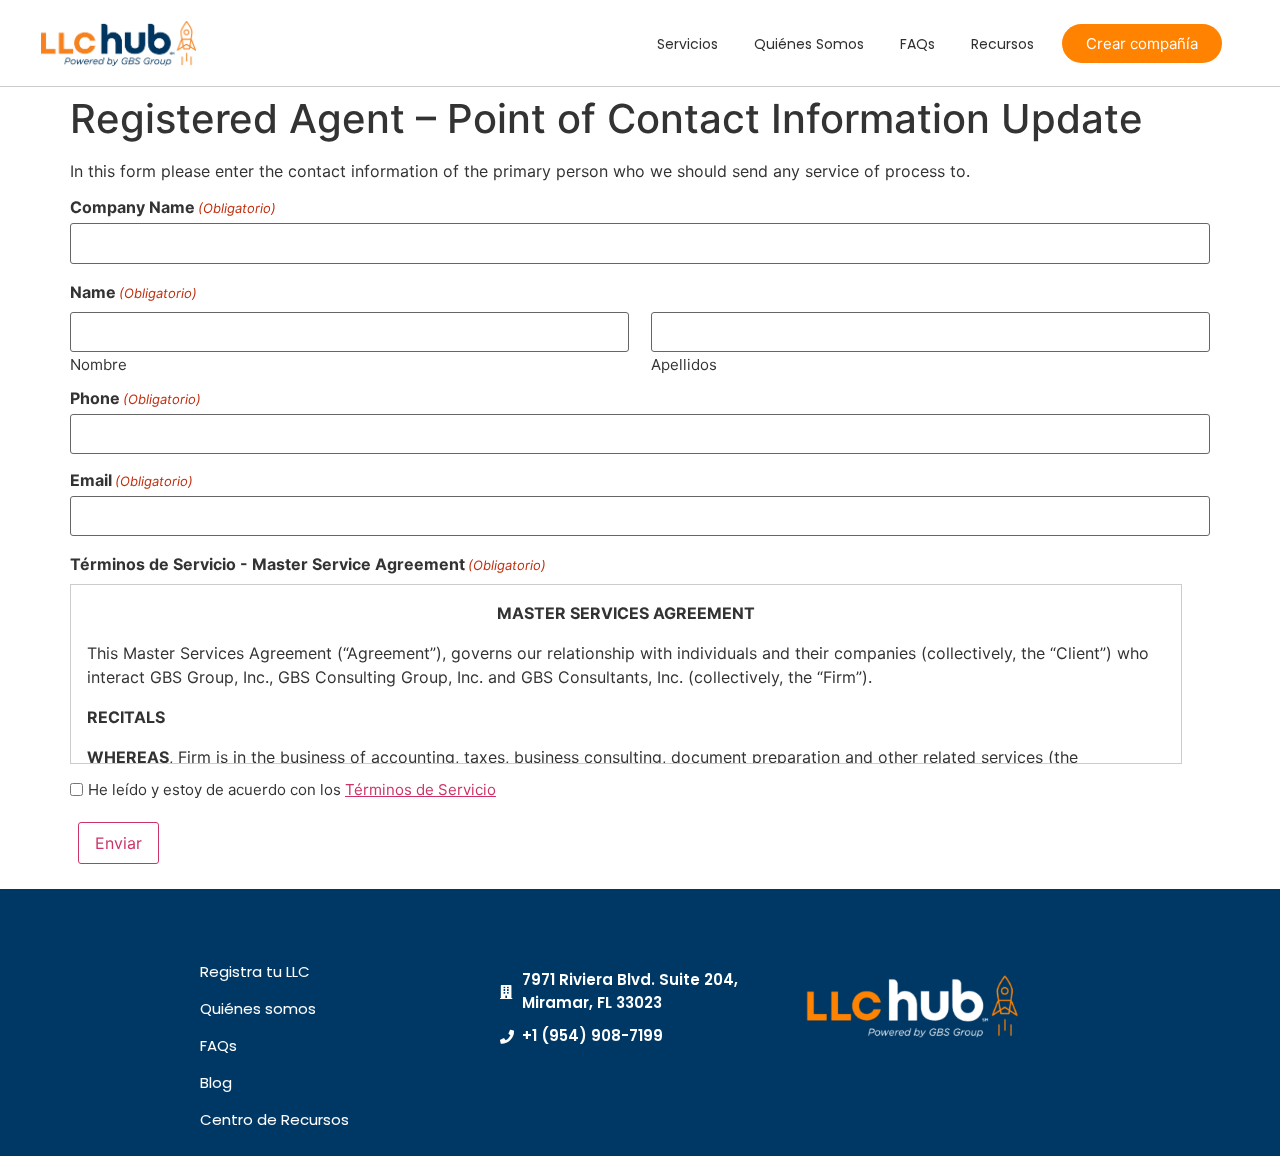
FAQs (917, 44)
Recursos (1002, 44)
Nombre (98, 363)
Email (131, 480)
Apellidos (684, 363)
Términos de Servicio (420, 789)
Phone (135, 398)
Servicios (687, 44)
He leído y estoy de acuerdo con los (292, 789)
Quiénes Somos (809, 44)
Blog (216, 1082)
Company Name (173, 207)
